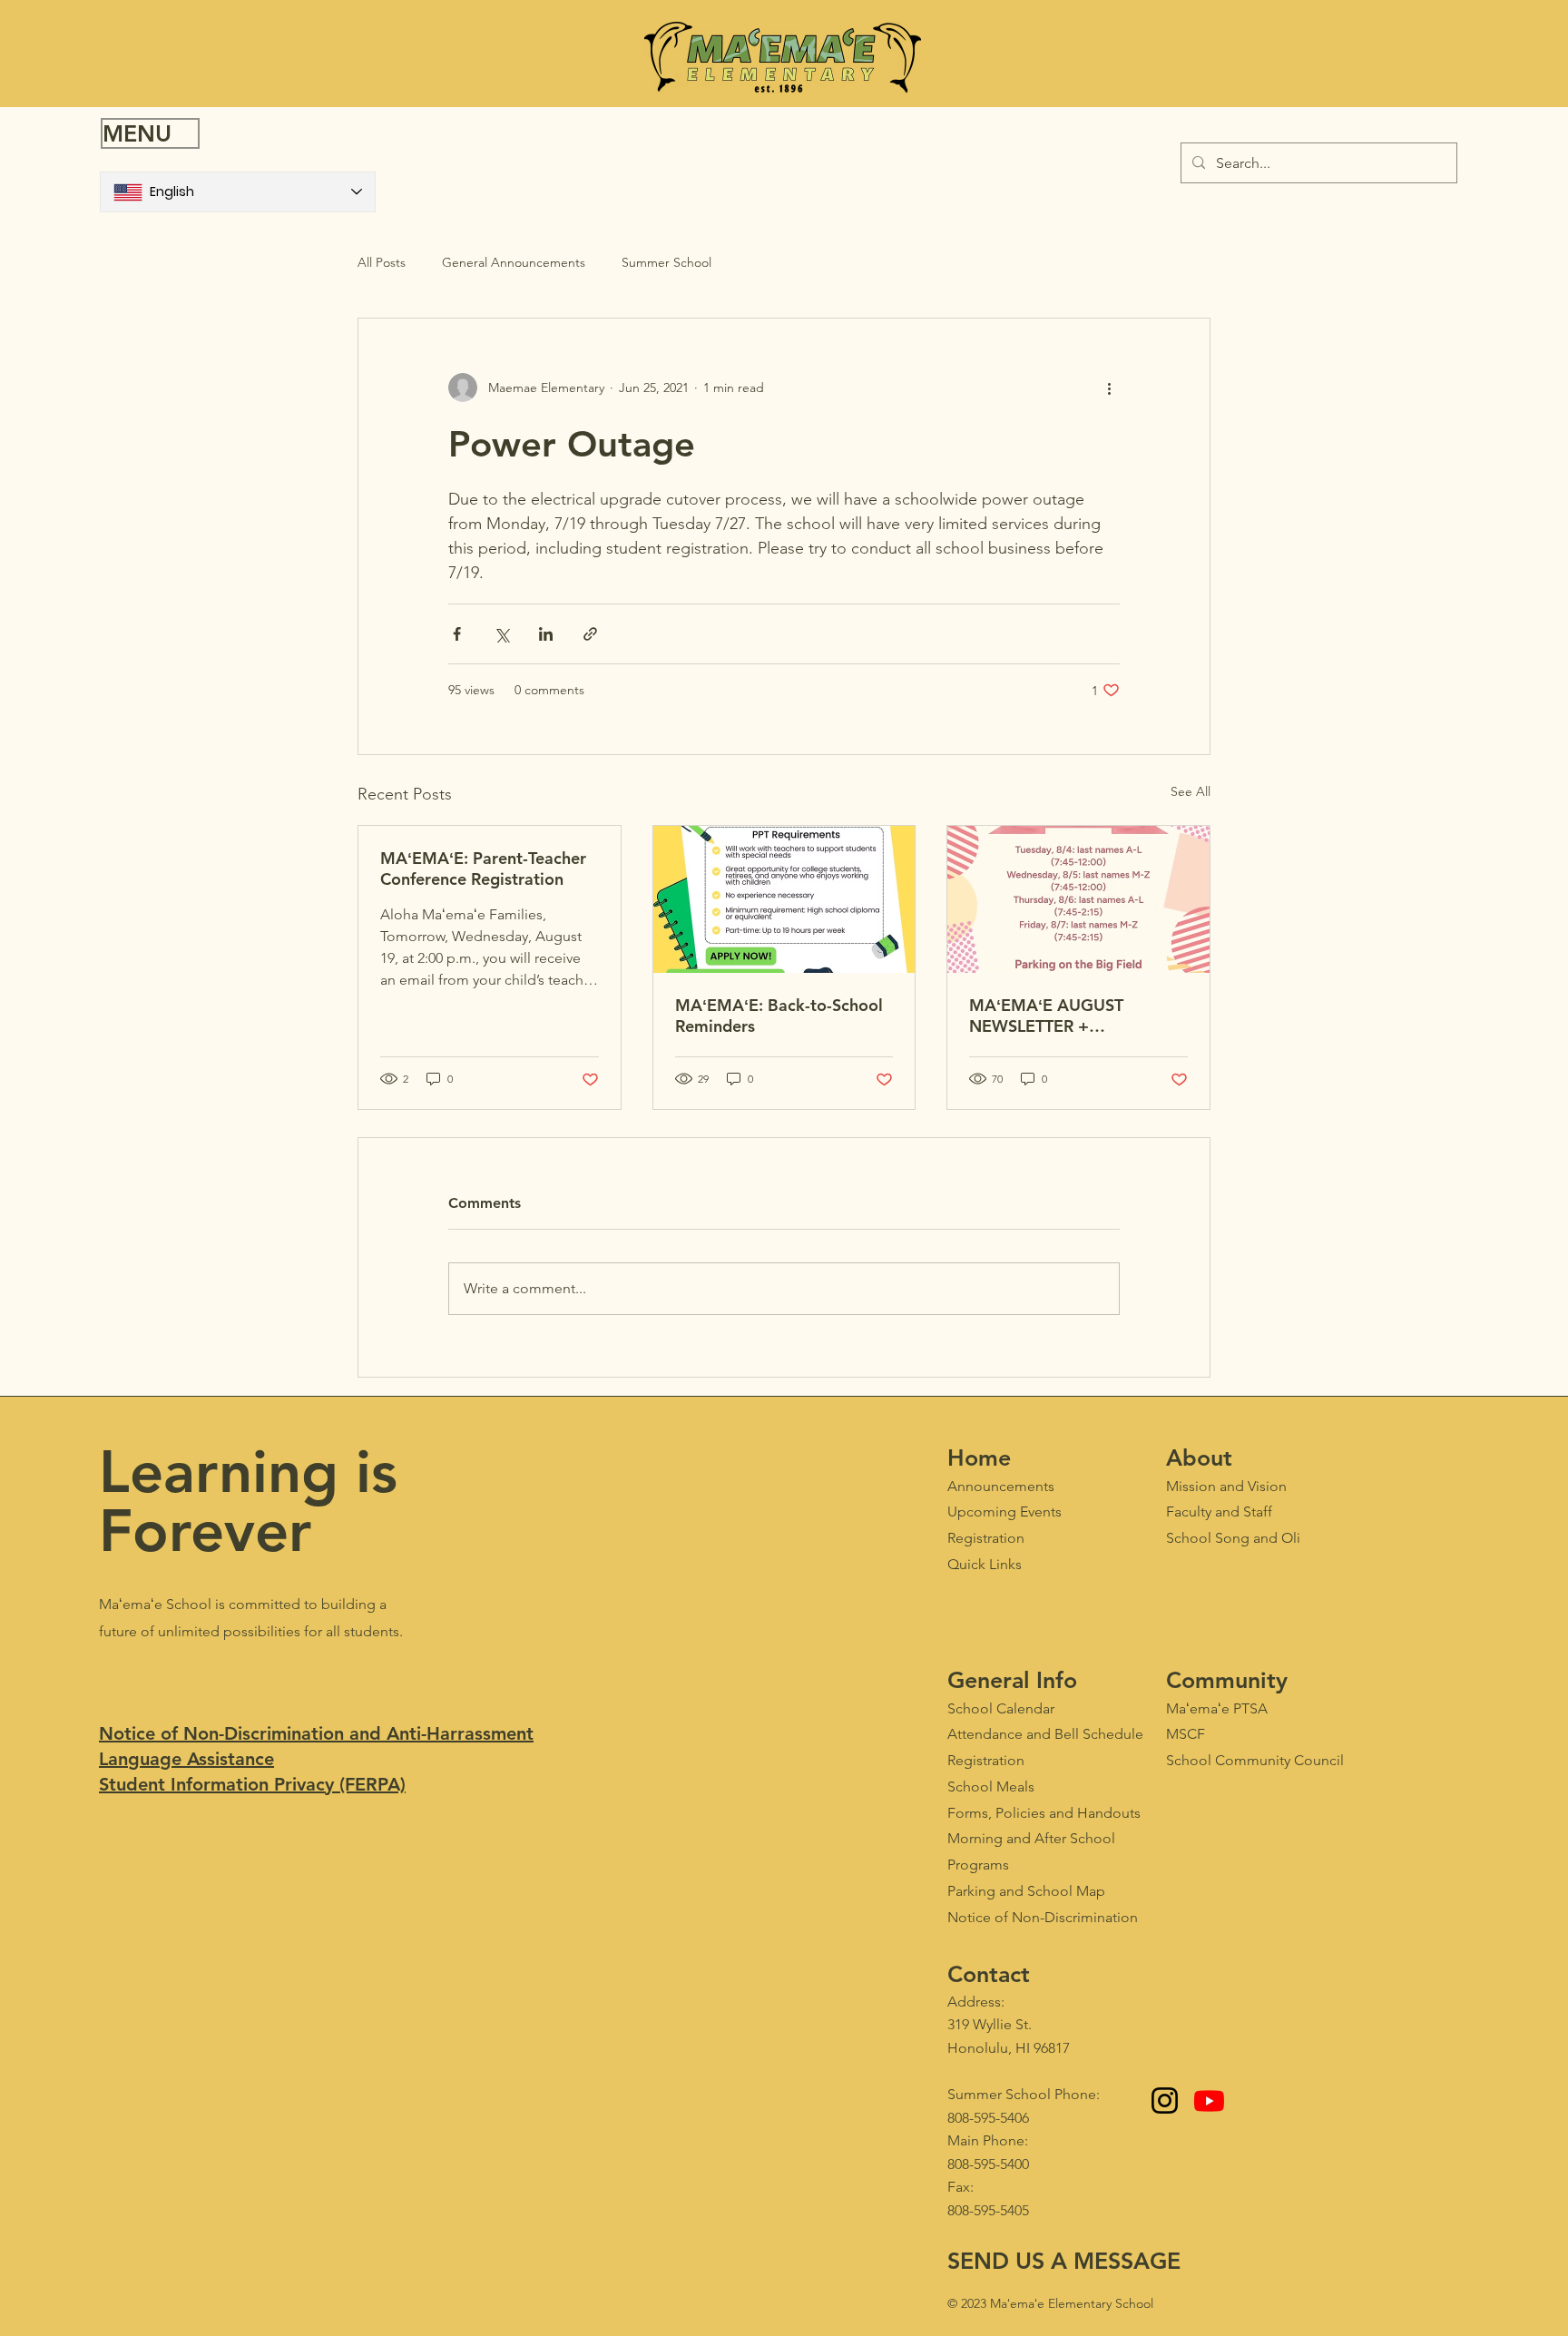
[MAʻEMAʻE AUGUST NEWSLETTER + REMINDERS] (1078, 899)
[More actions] (1109, 388)
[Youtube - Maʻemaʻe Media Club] (1209, 2100)
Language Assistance (186, 1759)
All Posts (382, 262)
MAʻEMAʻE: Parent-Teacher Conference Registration (483, 869)
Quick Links (985, 1564)
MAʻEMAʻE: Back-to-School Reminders (779, 1016)
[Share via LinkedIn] (546, 634)
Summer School (666, 262)
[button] (150, 133)
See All (1191, 791)
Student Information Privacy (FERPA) (252, 1784)
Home (979, 1458)
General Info (1012, 1680)
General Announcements (514, 262)
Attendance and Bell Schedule (1045, 1734)
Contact (989, 1974)
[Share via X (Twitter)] (501, 634)
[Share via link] (590, 634)
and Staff (1219, 1512)
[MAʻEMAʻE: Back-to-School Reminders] (784, 899)
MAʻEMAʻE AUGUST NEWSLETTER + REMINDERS (1046, 1016)
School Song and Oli (1233, 1538)
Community (1227, 1680)
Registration (986, 1760)
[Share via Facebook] (457, 634)
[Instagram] (1165, 2100)
